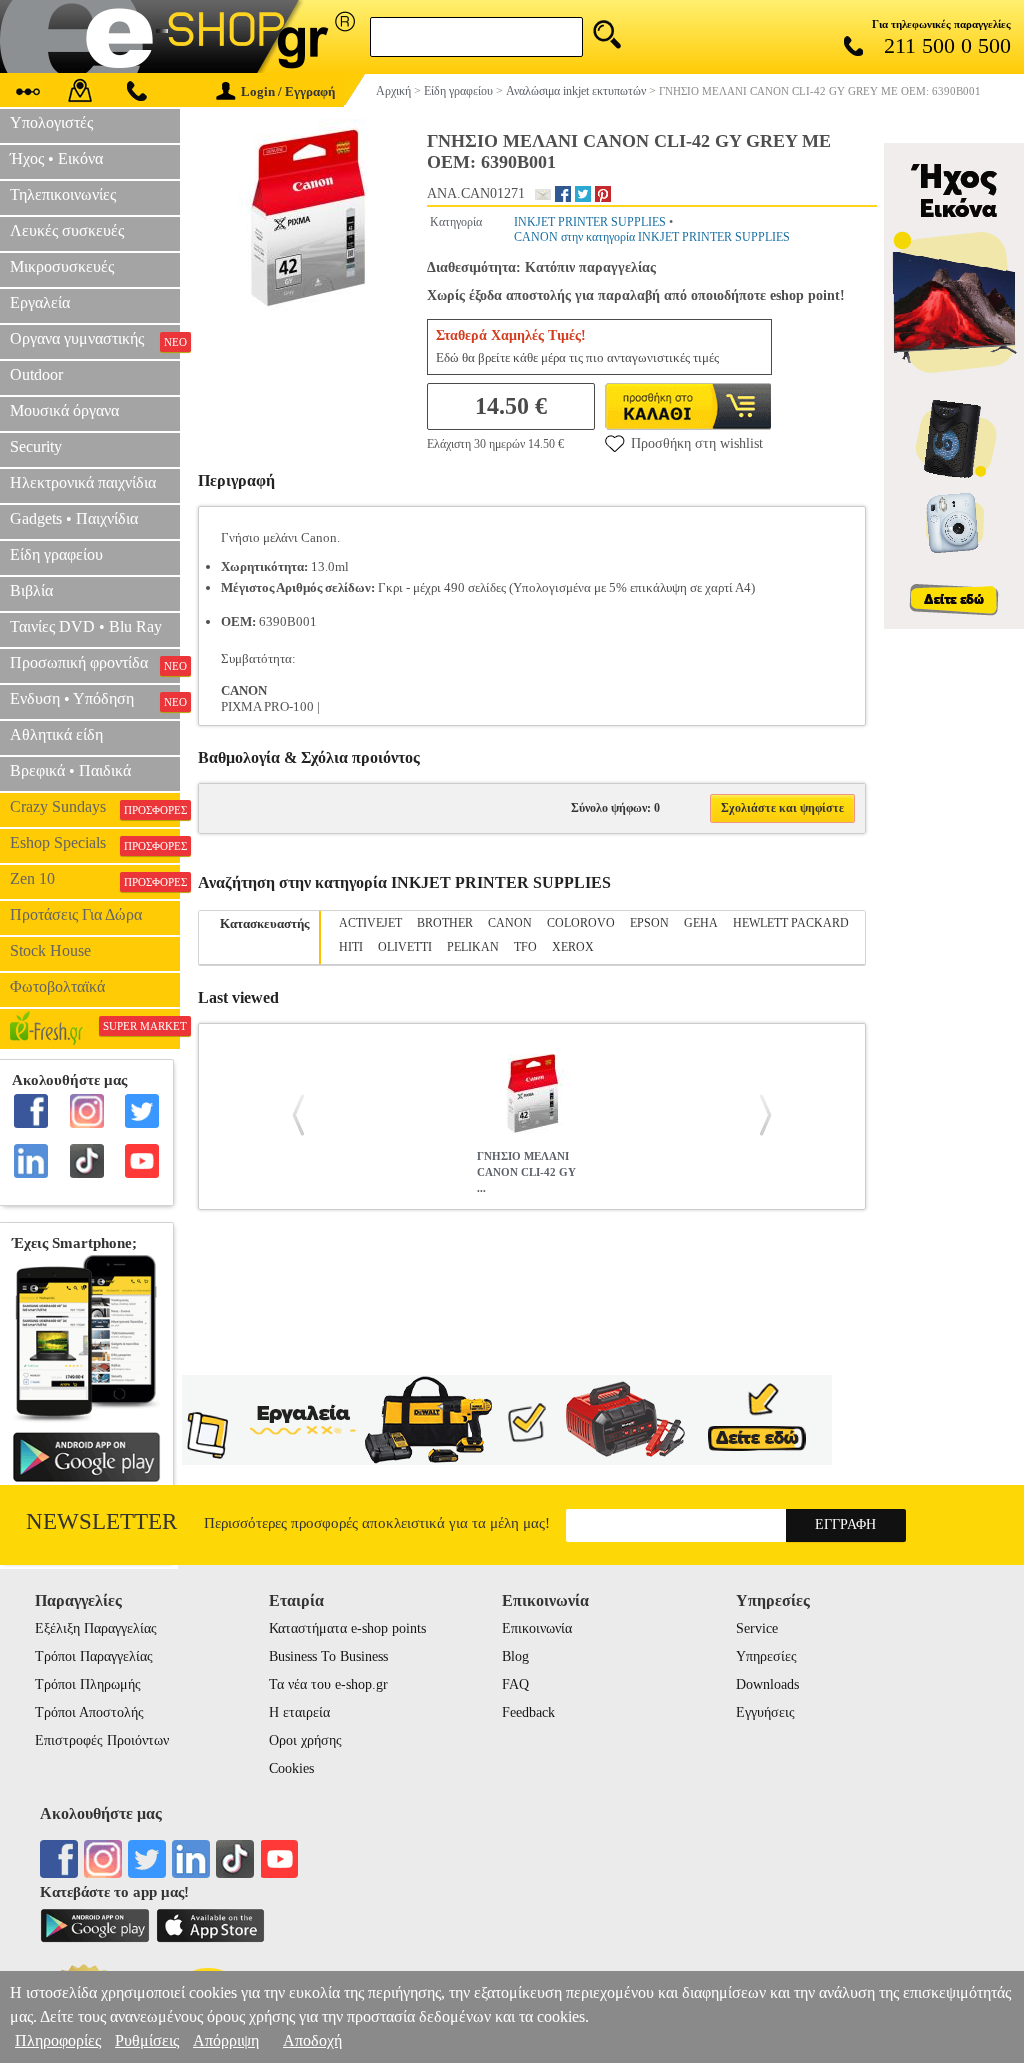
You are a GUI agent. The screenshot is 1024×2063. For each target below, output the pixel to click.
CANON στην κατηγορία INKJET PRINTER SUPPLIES (652, 237)
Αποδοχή (312, 2040)
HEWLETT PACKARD (791, 923)
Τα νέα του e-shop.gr (328, 1684)
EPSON (649, 923)
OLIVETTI (405, 947)
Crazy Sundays (95, 807)
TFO (525, 947)
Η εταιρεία (299, 1712)
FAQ (515, 1684)
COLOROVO (581, 923)
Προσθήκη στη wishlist (697, 443)
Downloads (767, 1684)
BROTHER (445, 923)
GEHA (701, 923)
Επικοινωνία (537, 1628)
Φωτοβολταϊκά (57, 986)
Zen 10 (95, 879)
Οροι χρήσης (305, 1740)
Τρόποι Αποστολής (89, 1712)
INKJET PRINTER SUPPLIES (590, 222)
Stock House (50, 950)
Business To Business (328, 1656)
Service (757, 1628)
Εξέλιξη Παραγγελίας (96, 1628)
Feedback (528, 1712)
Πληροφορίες (58, 2040)
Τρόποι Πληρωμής (88, 1684)
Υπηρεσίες (766, 1656)
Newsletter (101, 1521)
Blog (515, 1656)
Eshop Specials (95, 843)
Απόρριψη (226, 2040)
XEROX (573, 947)
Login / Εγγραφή (288, 91)
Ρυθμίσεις (147, 2040)
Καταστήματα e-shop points (347, 1628)
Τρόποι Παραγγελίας (94, 1656)
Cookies (291, 1768)
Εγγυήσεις (765, 1712)
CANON (510, 923)
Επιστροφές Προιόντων (102, 1740)
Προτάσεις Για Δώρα (76, 914)
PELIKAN (473, 947)
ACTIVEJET (370, 923)
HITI (351, 947)
